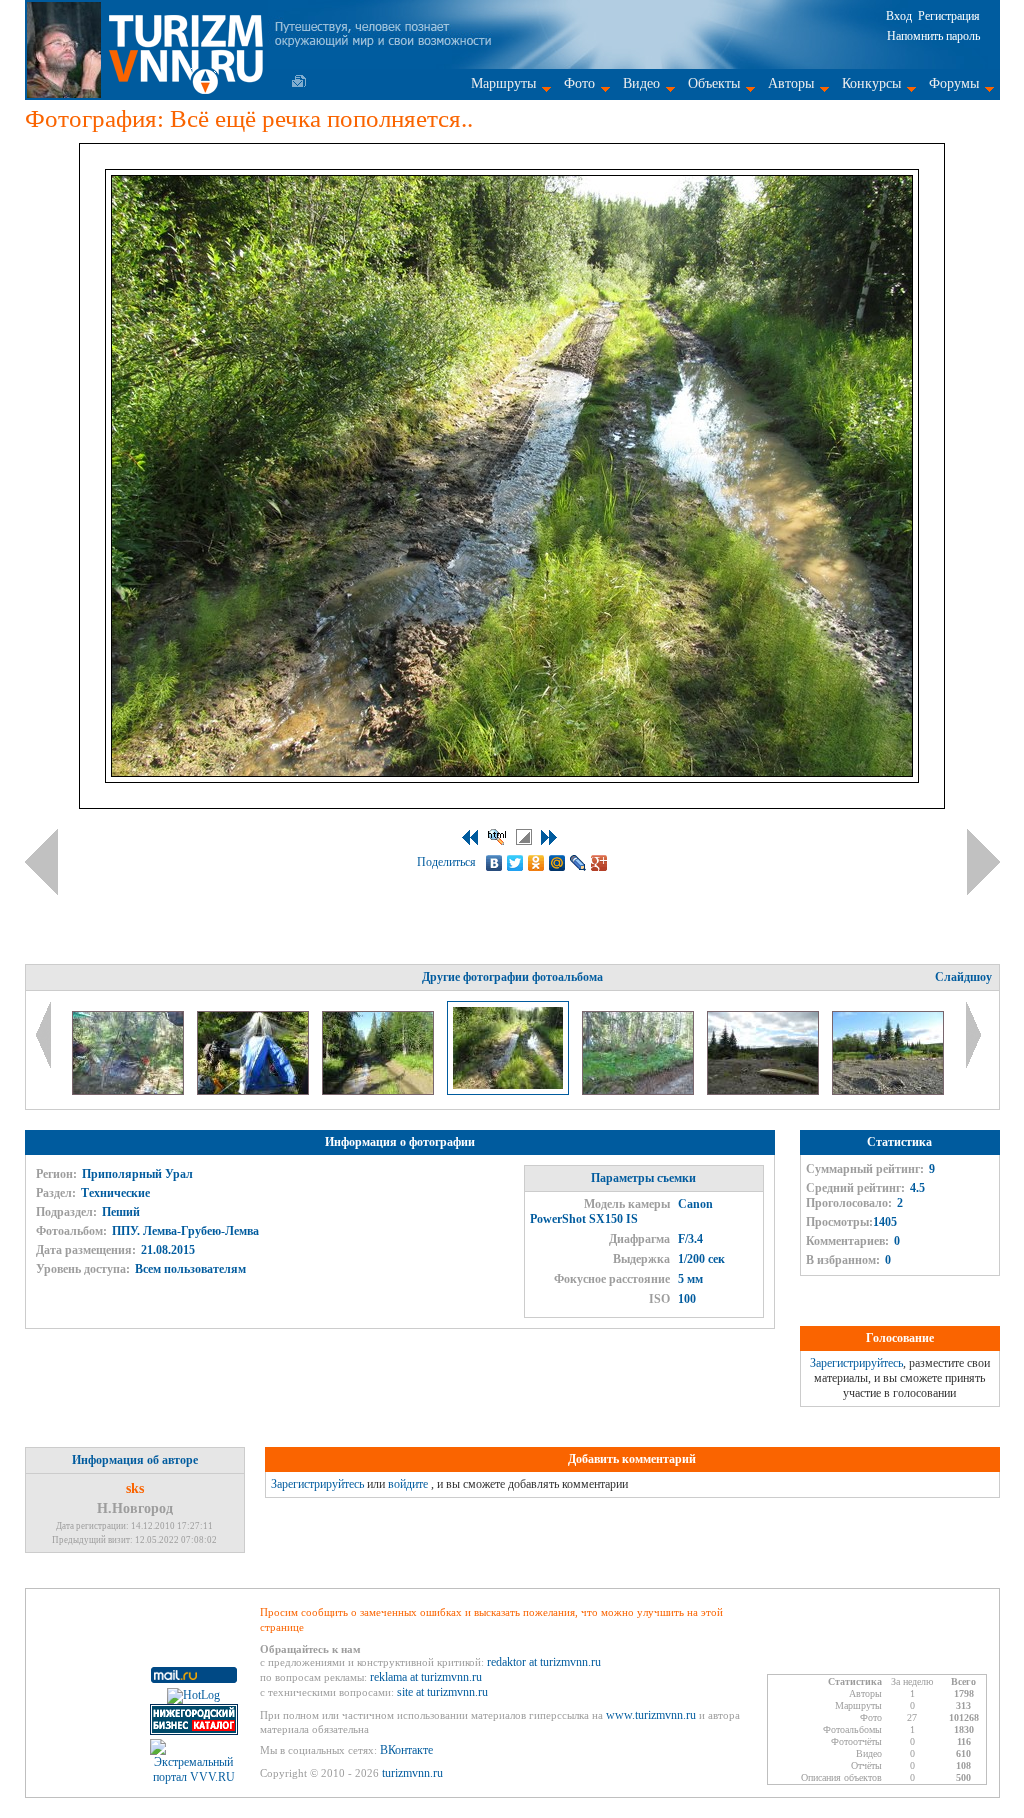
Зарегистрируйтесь (856, 1363)
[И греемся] (129, 1091)
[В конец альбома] (549, 837)
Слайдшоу (963, 977)
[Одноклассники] (536, 863)
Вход (899, 16)
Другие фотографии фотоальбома (512, 977)
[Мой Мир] (557, 863)
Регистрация (949, 16)
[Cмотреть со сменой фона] (524, 837)
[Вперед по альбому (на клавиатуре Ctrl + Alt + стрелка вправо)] (983, 862)
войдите (408, 1484)
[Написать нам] (299, 81)
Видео (641, 83)
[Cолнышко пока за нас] (254, 1091)
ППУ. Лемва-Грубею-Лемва (185, 1231)
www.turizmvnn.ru (651, 1715)
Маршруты (503, 83)
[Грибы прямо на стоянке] (639, 1091)
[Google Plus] (599, 863)
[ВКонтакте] (494, 863)
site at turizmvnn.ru (442, 1692)
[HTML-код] (497, 837)
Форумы (954, 83)
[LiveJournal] (578, 863)
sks (135, 1488)
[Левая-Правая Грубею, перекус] (888, 1091)
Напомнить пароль (933, 36)
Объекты (714, 83)
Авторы (791, 83)
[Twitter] (515, 863)
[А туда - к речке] (379, 1091)
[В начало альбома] (470, 837)
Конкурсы (871, 83)
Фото (579, 83)
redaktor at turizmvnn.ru (544, 1662)
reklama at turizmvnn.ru (426, 1677)
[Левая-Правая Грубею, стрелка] (764, 1091)
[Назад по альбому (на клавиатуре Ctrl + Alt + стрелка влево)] (41, 862)
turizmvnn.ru (412, 1773)
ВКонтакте (406, 1750)
